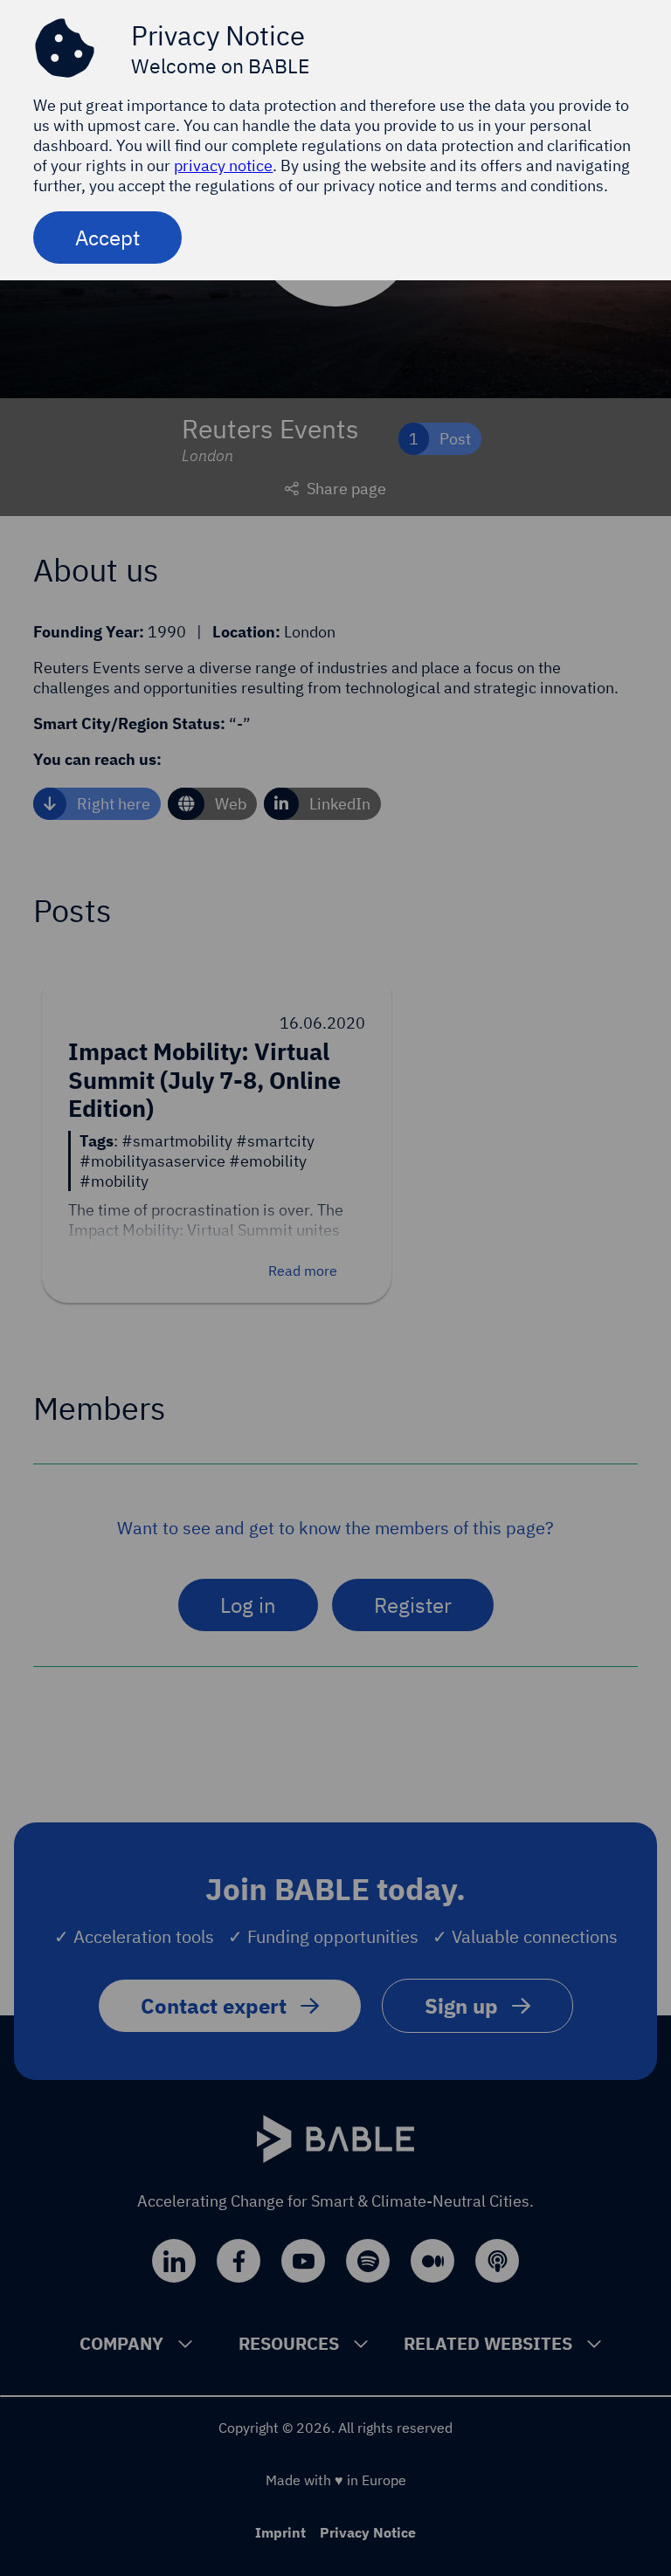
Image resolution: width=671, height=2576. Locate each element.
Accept (107, 238)
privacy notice (223, 165)
